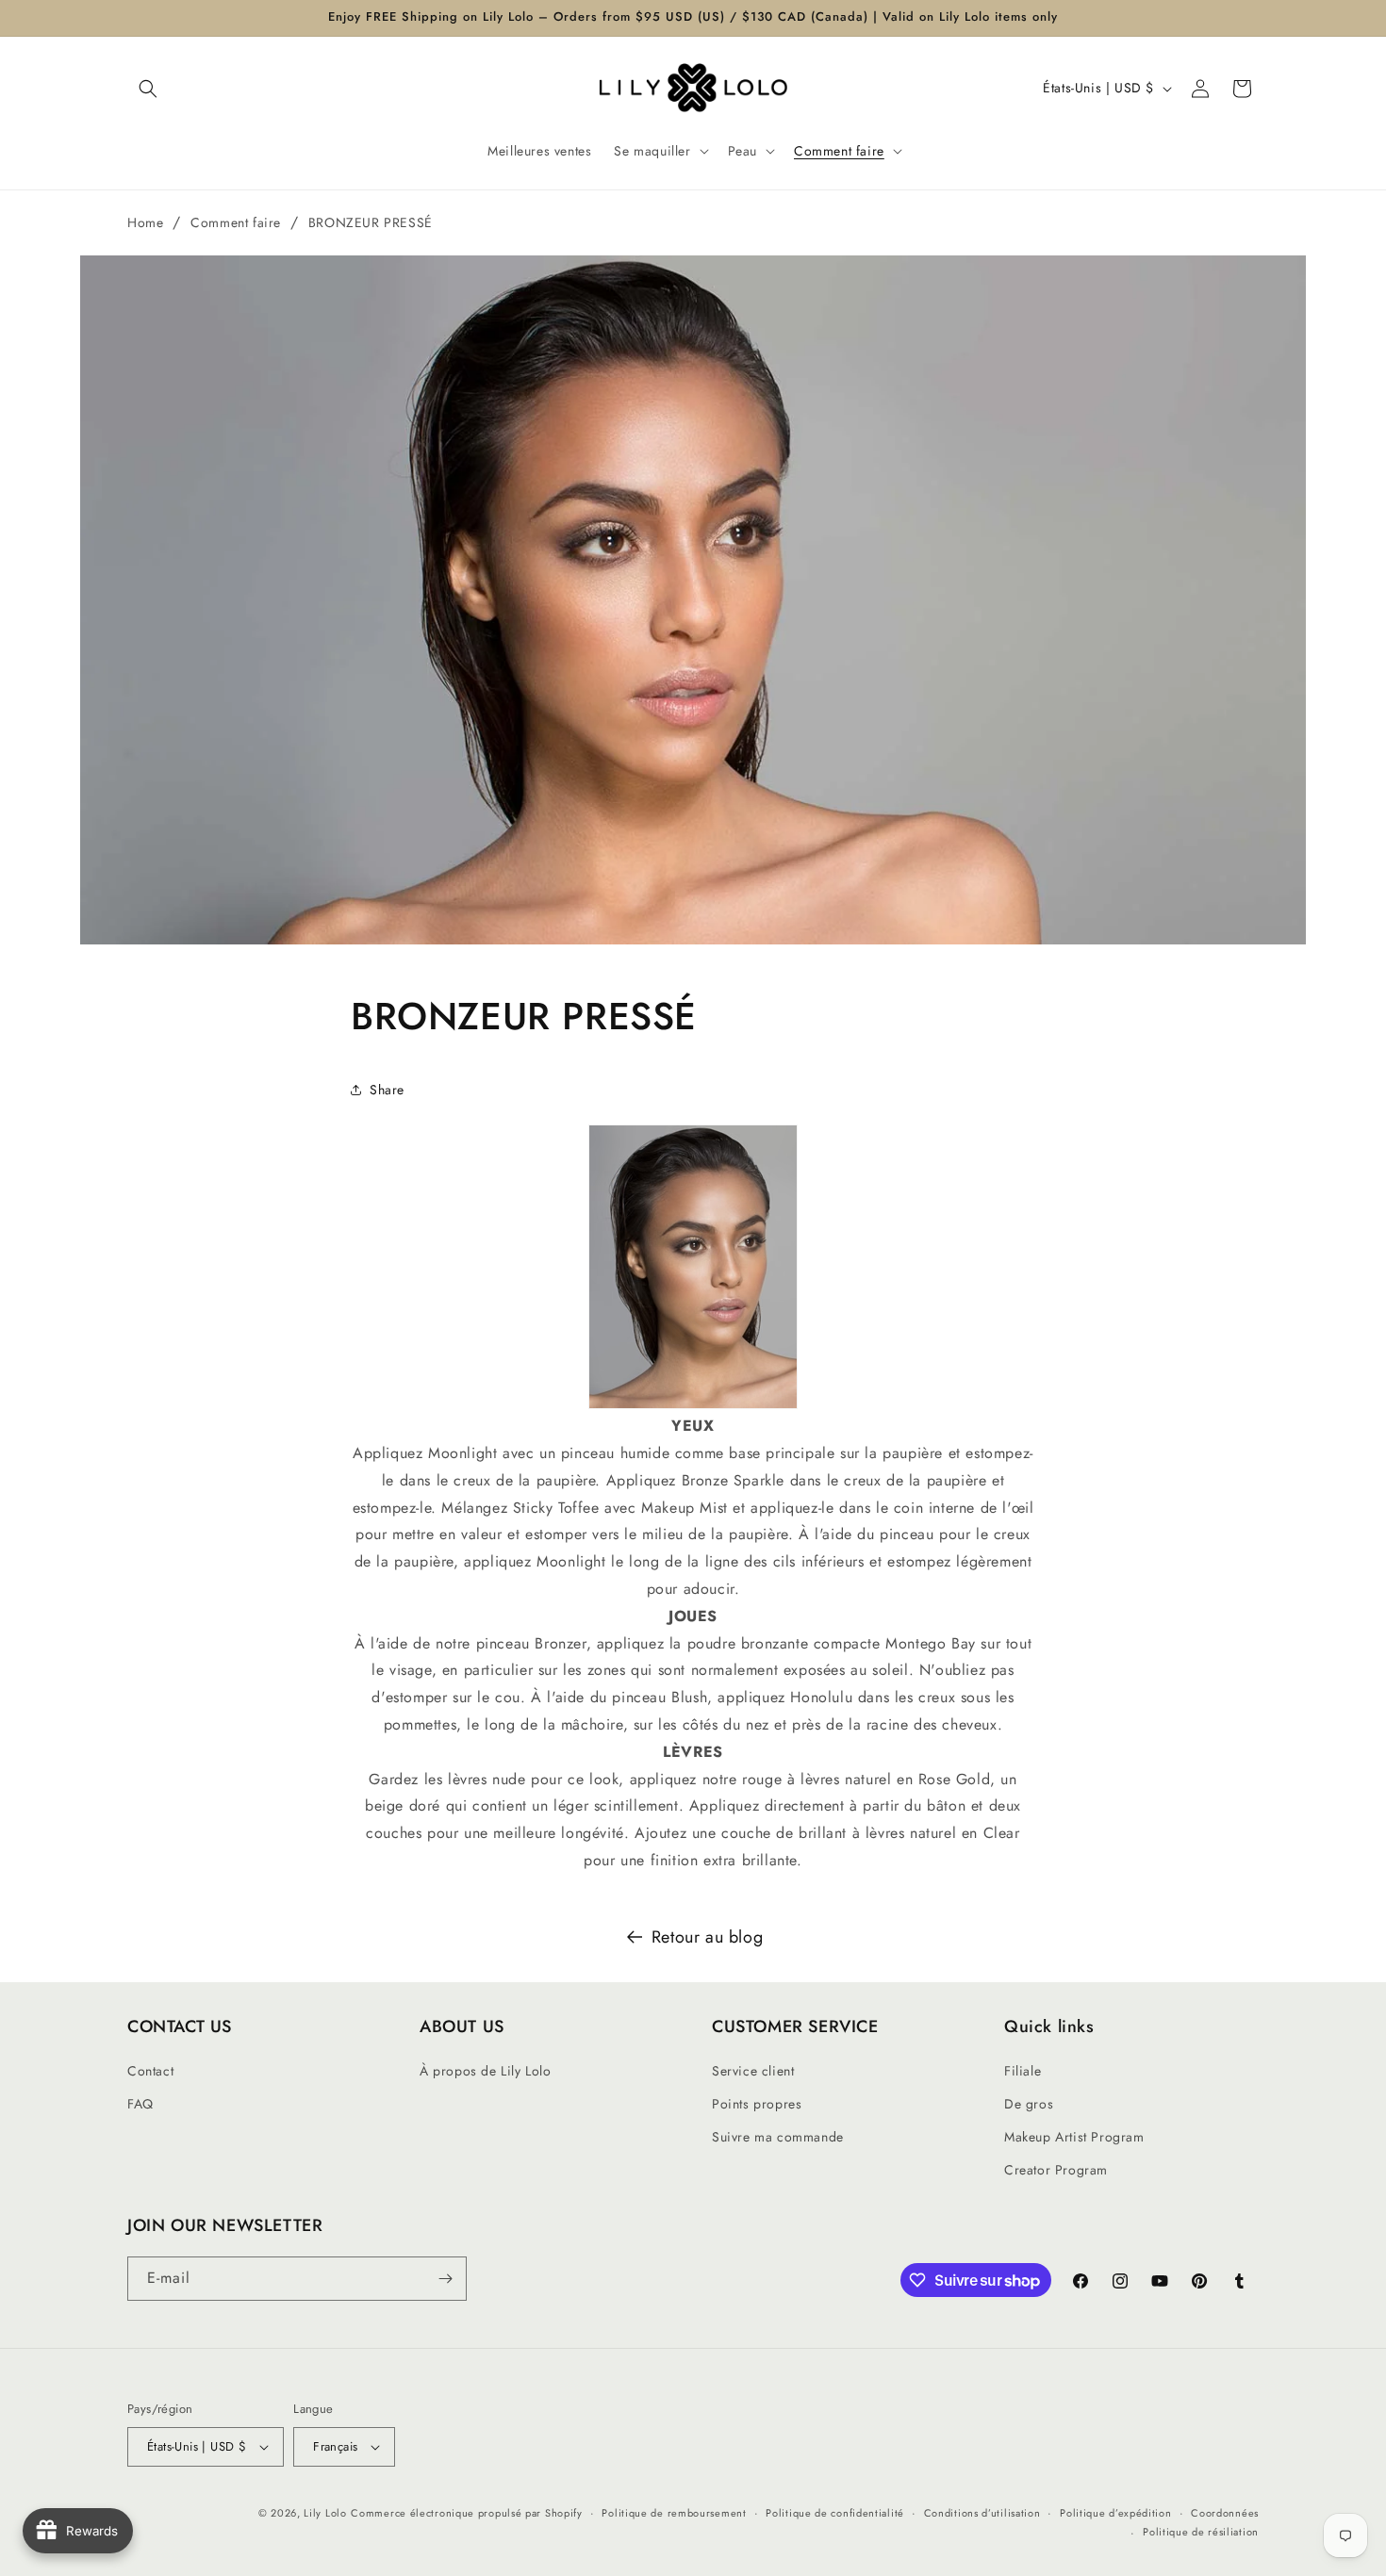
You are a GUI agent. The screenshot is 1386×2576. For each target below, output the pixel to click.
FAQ (140, 2104)
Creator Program (1056, 2170)
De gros (1029, 2104)
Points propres (757, 2104)
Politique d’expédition (1115, 2513)
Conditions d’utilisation (982, 2513)
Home (145, 222)
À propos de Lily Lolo (486, 2071)
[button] (148, 89)
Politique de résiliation (1201, 2532)
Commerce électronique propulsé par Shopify (466, 2513)
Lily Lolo (325, 2513)
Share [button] (387, 1090)
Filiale (1023, 2071)
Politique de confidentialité (835, 2513)
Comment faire (236, 222)
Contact (150, 2071)
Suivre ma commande (778, 2137)
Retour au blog (707, 1937)
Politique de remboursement (674, 2513)
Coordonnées (1225, 2513)
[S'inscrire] (445, 2279)
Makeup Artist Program (1074, 2137)
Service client (753, 2071)
